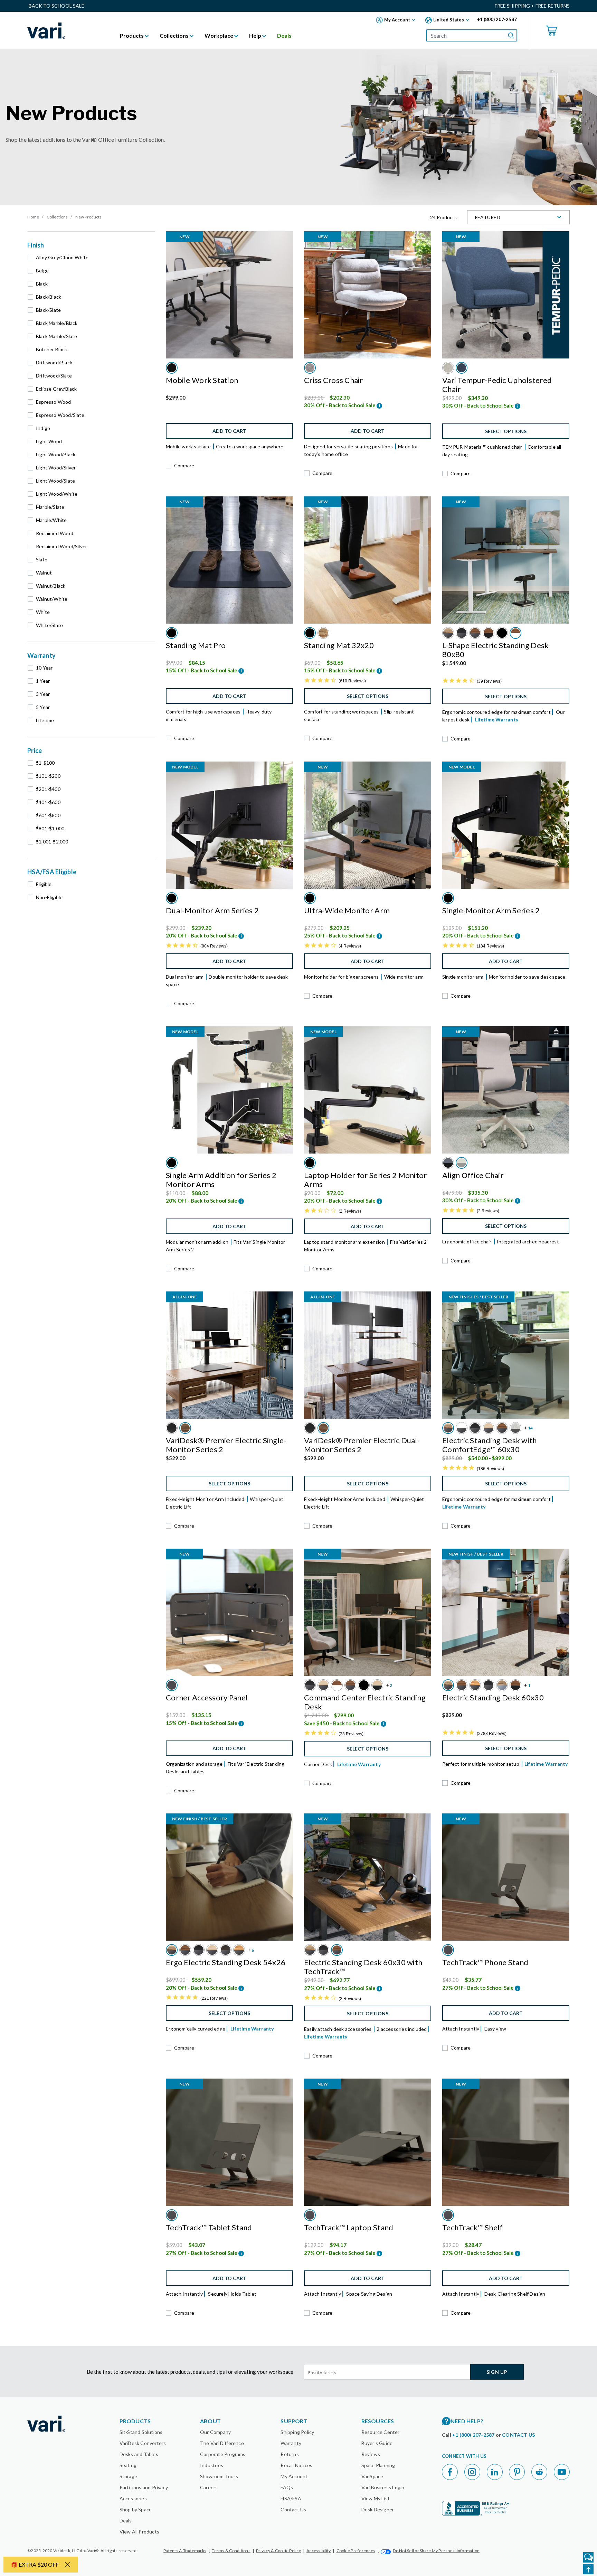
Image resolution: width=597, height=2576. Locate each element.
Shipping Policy (297, 2432)
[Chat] (588, 2557)
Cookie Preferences (358, 2551)
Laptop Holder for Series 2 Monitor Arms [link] (366, 1180)
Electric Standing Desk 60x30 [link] (493, 1698)
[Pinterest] (517, 2472)
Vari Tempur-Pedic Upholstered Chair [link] (497, 385)
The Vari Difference (222, 2443)
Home (33, 217)
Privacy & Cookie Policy (280, 2551)
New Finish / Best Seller (476, 1554)
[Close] (67, 2565)
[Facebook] (450, 2472)
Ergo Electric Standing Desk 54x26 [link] (226, 1962)
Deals (126, 2521)
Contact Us (293, 2509)
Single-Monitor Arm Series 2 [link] (491, 911)
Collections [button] (175, 35)
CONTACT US (518, 2435)
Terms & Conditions (233, 2551)
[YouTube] (562, 2472)
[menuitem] (134, 38)
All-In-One (185, 1297)
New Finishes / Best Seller (478, 1297)
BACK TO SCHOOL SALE (56, 6)
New (184, 237)
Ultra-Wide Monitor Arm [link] (347, 911)
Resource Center (381, 2432)
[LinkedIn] (495, 2472)
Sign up (497, 2372)
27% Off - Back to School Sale (342, 1988)
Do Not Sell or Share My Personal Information (436, 2551)
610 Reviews (352, 681)
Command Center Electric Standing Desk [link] (365, 1702)
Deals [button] (284, 35)
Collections (57, 217)
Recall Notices (296, 2465)
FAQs (287, 2487)
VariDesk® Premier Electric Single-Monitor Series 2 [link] (226, 1445)
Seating (128, 2465)
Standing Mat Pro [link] (196, 645)
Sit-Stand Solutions (141, 2432)
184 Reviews (490, 946)
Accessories (133, 2498)
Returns (290, 2454)
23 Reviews (351, 1734)
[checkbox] (59, 260)
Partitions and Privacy (144, 2487)
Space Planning (378, 2465)
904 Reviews (214, 946)
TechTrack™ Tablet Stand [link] (209, 2228)
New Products (88, 217)
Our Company (215, 2432)
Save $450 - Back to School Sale (344, 1723)
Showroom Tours (219, 2476)
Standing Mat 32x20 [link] (339, 645)
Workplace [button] (219, 35)
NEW (461, 1819)
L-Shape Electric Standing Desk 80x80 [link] (495, 650)
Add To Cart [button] (229, 431)
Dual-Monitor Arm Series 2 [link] (212, 911)
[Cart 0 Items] (552, 31)
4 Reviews (350, 946)
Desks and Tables (139, 2454)
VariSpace (372, 2476)
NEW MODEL (185, 767)
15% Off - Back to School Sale (204, 670)
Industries (212, 2465)
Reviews (371, 2454)
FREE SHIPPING (513, 6)
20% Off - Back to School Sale (204, 935)
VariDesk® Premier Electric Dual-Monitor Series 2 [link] (362, 1445)
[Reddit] (539, 2472)
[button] (172, 368)
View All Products (139, 2532)
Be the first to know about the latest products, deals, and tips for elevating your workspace (190, 2372)
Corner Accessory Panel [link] (207, 1698)
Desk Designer (378, 2509)
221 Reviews (214, 1998)
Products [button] (132, 35)
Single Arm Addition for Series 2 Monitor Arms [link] (221, 1180)
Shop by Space (136, 2509)
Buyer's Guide (377, 2443)
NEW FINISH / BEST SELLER (200, 1819)
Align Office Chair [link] (473, 1175)
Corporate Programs (223, 2454)
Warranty (291, 2443)
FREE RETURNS (553, 6)
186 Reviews (490, 1469)
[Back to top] (588, 2569)
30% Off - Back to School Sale (342, 405)
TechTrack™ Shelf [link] (472, 2228)
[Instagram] (472, 2472)
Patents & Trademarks (187, 2551)
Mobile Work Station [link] (202, 380)
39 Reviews (489, 681)
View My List (376, 2498)
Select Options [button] (506, 431)
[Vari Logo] (46, 31)
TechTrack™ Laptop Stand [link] (349, 2228)
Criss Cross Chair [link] (334, 380)
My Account (294, 2476)
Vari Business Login (383, 2487)
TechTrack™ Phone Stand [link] (485, 1962)
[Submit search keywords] (511, 35)
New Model (462, 767)
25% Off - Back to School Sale (342, 935)
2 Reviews (350, 1211)
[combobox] (472, 35)
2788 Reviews (492, 1734)
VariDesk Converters (143, 2443)
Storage (128, 2476)
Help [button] (256, 35)
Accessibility (320, 2551)
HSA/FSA (291, 2498)
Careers (209, 2487)
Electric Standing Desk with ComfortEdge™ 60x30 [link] (490, 1445)
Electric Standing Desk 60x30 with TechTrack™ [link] (363, 1967)
